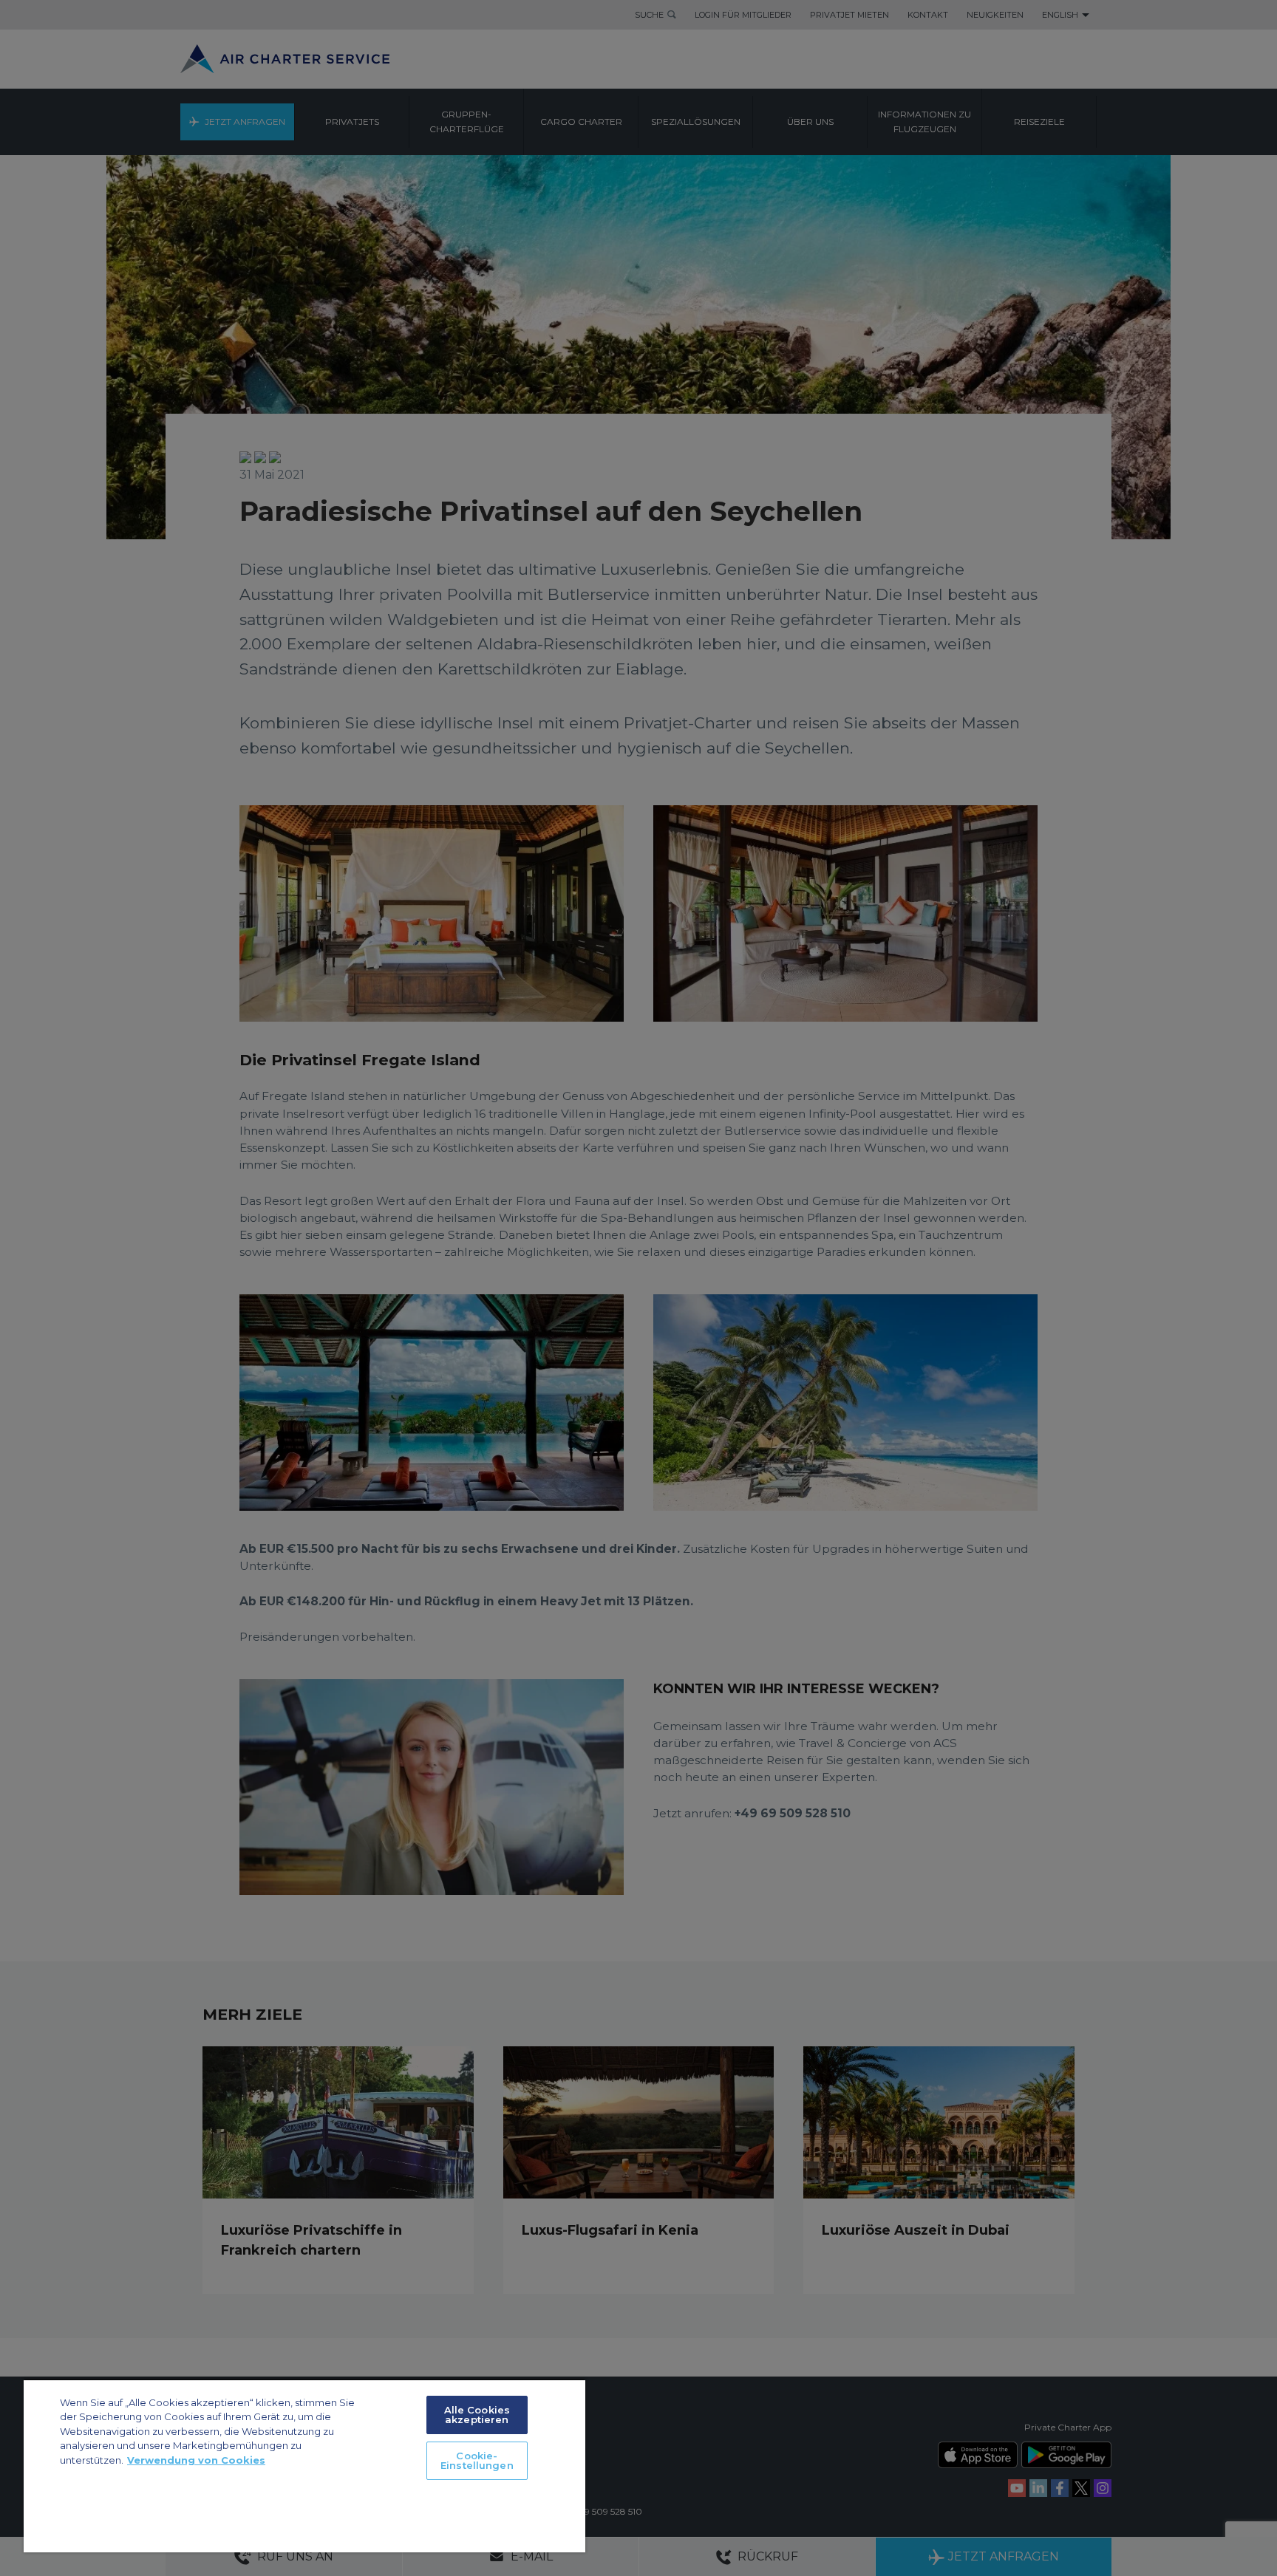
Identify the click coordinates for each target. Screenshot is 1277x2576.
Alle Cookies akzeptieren (477, 2415)
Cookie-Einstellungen (477, 2460)
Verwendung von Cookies (196, 2460)
